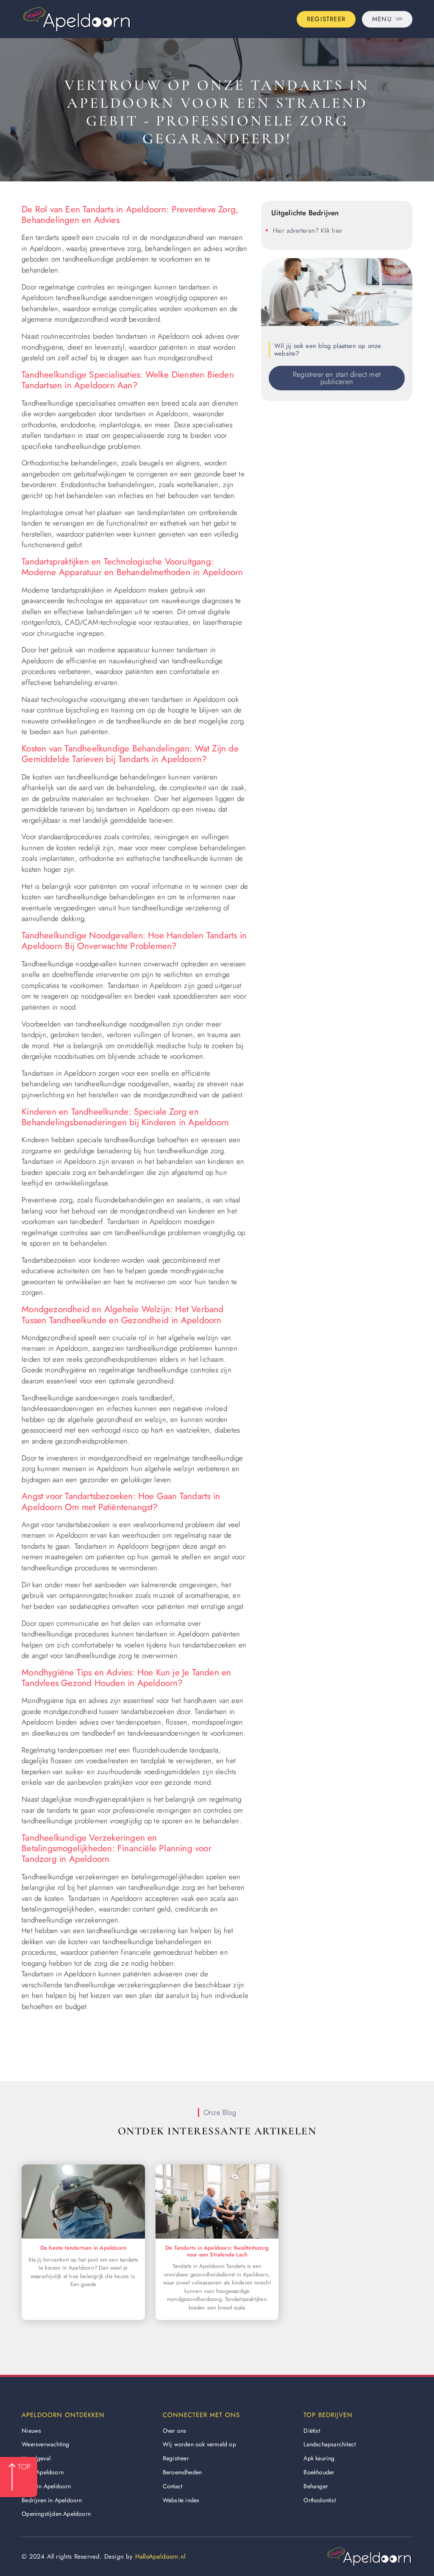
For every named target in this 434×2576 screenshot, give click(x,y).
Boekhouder (319, 2472)
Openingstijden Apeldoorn (56, 2514)
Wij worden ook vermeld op (199, 2444)
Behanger (316, 2486)
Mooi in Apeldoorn (46, 2486)
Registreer (176, 2458)
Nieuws (31, 2431)
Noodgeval (36, 2458)
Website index (181, 2500)
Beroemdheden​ (182, 2472)
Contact (172, 2486)
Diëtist (312, 2431)
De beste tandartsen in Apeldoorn (83, 2248)
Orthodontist (319, 2500)
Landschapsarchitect (330, 2444)
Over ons (175, 2431)
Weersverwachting (45, 2444)
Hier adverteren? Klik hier (308, 231)
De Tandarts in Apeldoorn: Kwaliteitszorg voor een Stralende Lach (217, 2251)
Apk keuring (319, 2458)
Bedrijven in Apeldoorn (52, 2500)
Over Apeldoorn (43, 2472)
